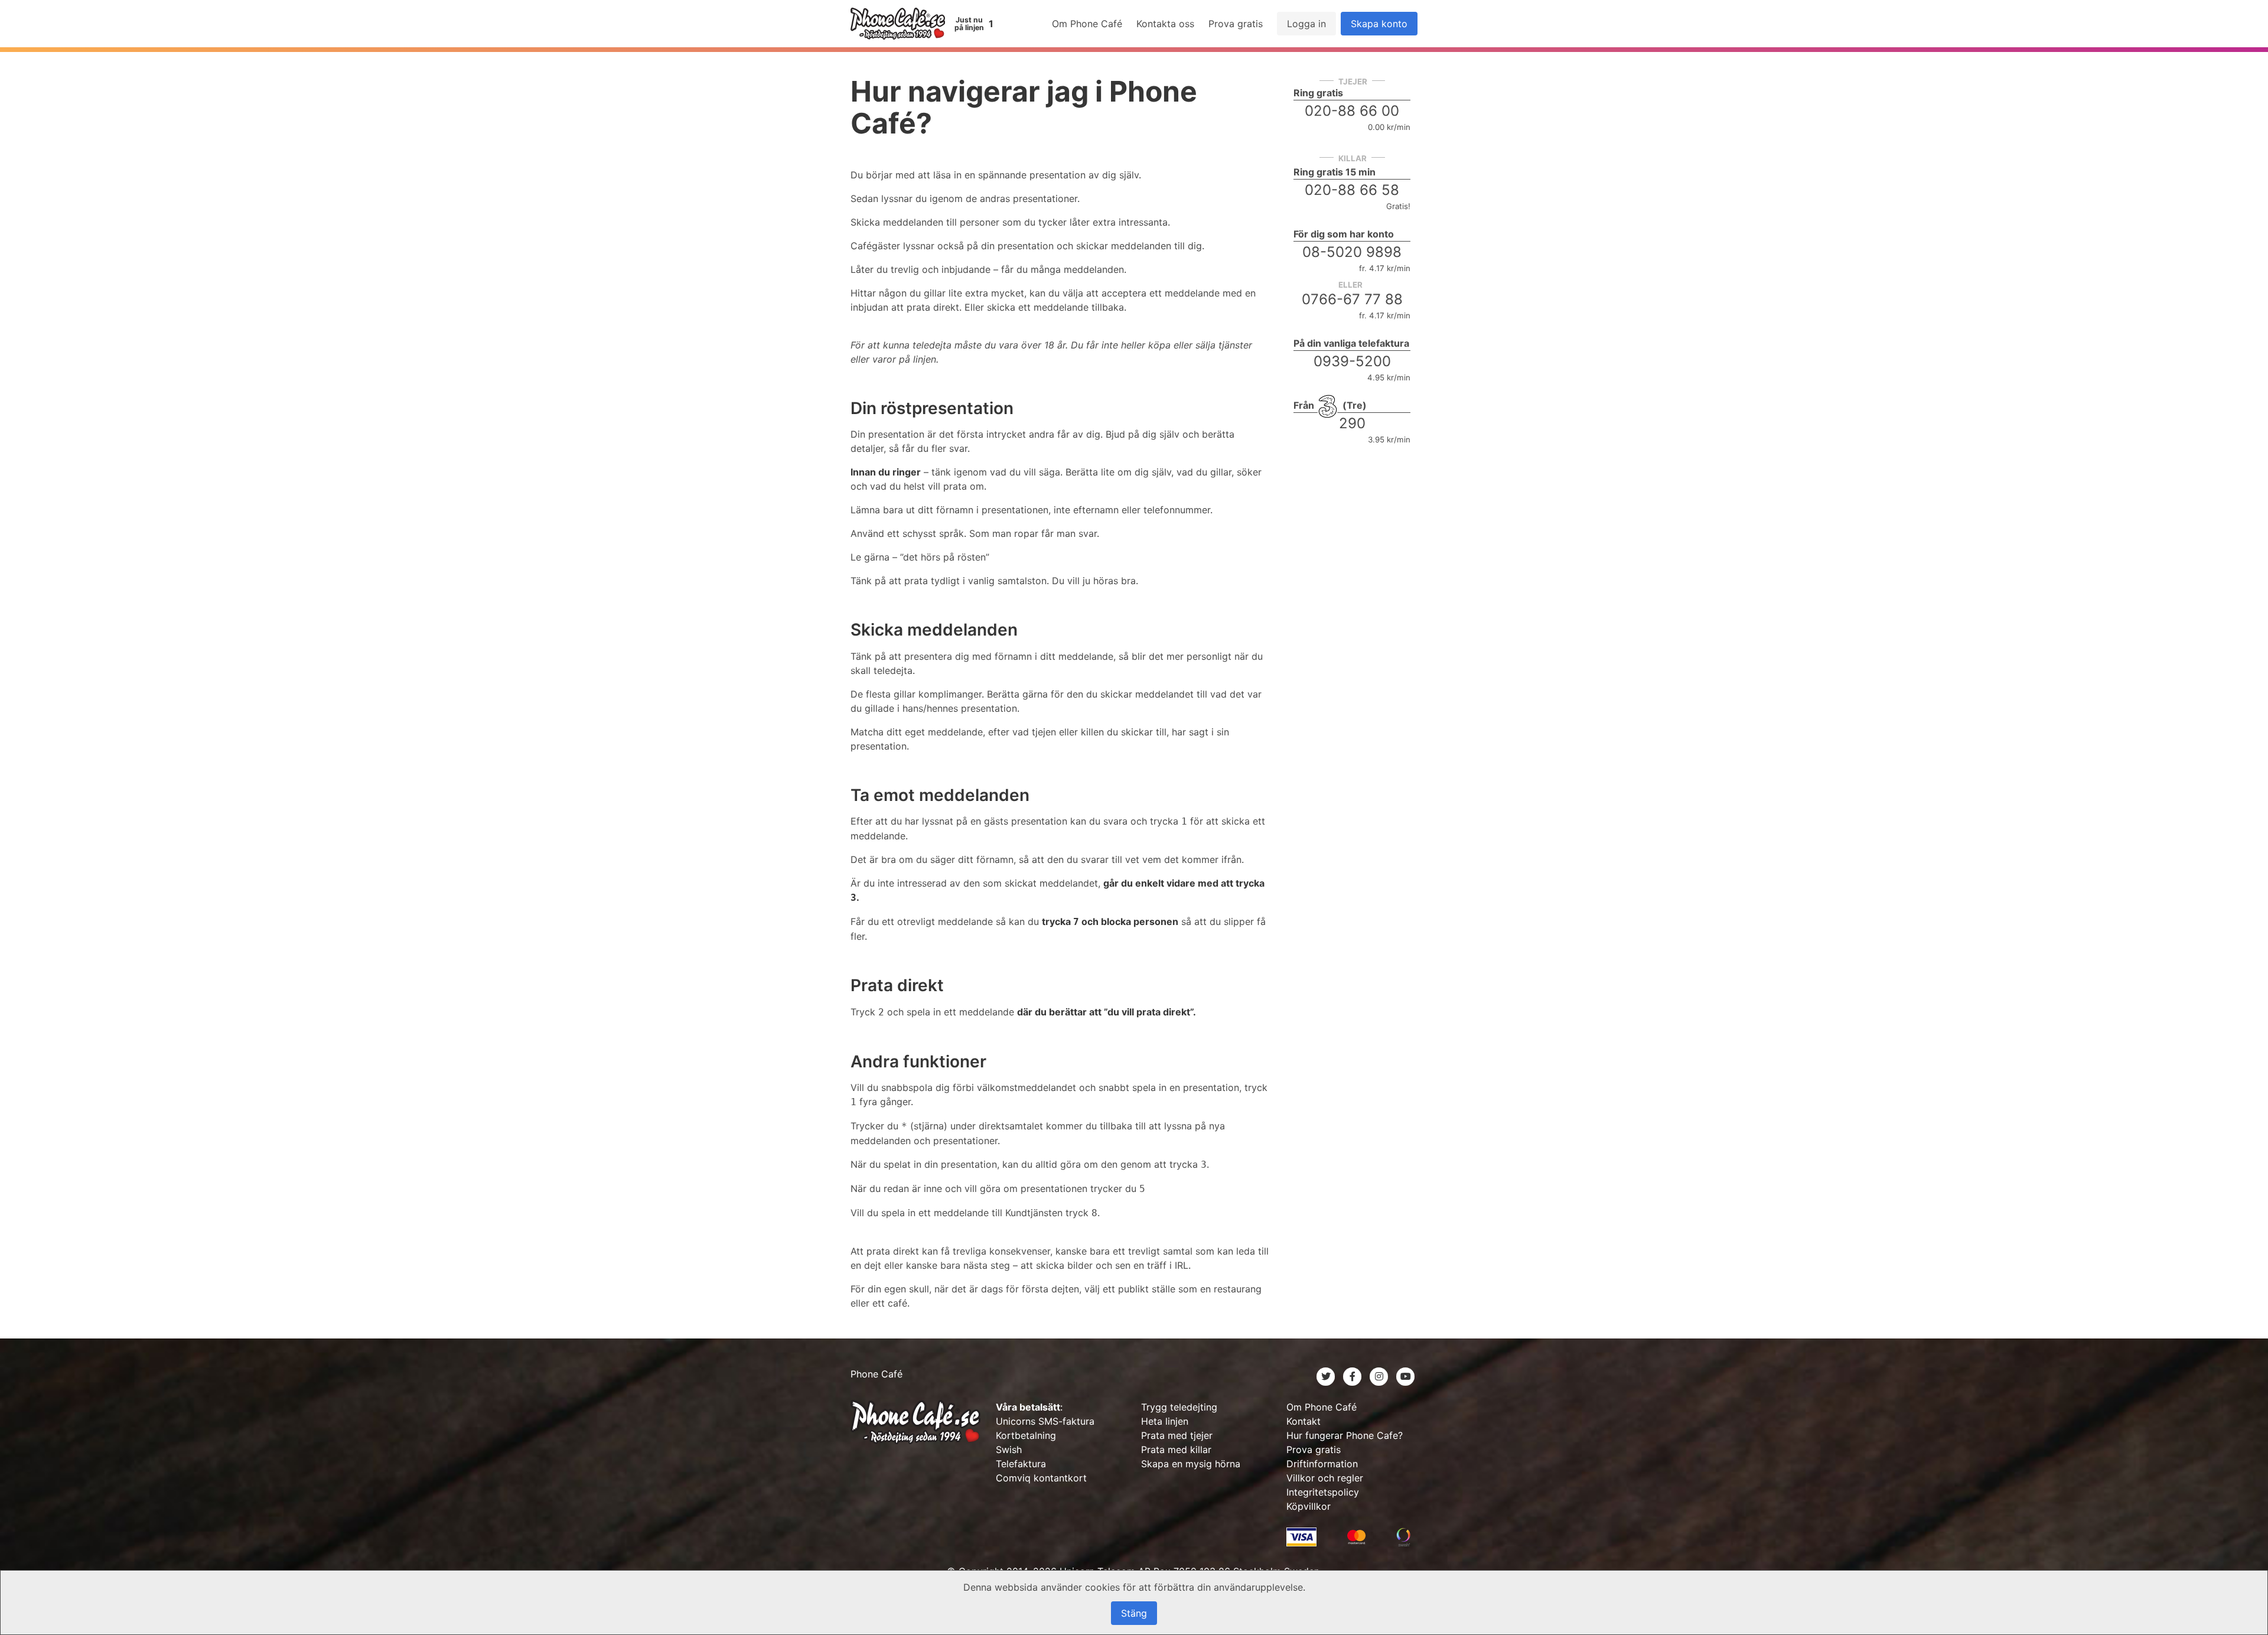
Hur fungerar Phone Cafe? (1345, 1435)
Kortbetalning (1026, 1435)
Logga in (1306, 24)
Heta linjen (1165, 1421)
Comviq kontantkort (1041, 1478)
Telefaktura (1021, 1464)
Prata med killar (1176, 1450)
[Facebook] (1354, 1376)
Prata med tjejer (1177, 1435)
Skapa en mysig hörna (1191, 1464)
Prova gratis (1236, 24)
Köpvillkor (1309, 1506)
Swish (1009, 1450)
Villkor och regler (1325, 1478)
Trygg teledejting (1179, 1407)
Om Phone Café (1087, 24)
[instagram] (1381, 1376)
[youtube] (1406, 1376)
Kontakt (1304, 1421)
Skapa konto (1379, 24)
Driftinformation (1322, 1464)
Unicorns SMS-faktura (1045, 1421)
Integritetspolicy (1323, 1492)
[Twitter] (1327, 1376)
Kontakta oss (1165, 24)
